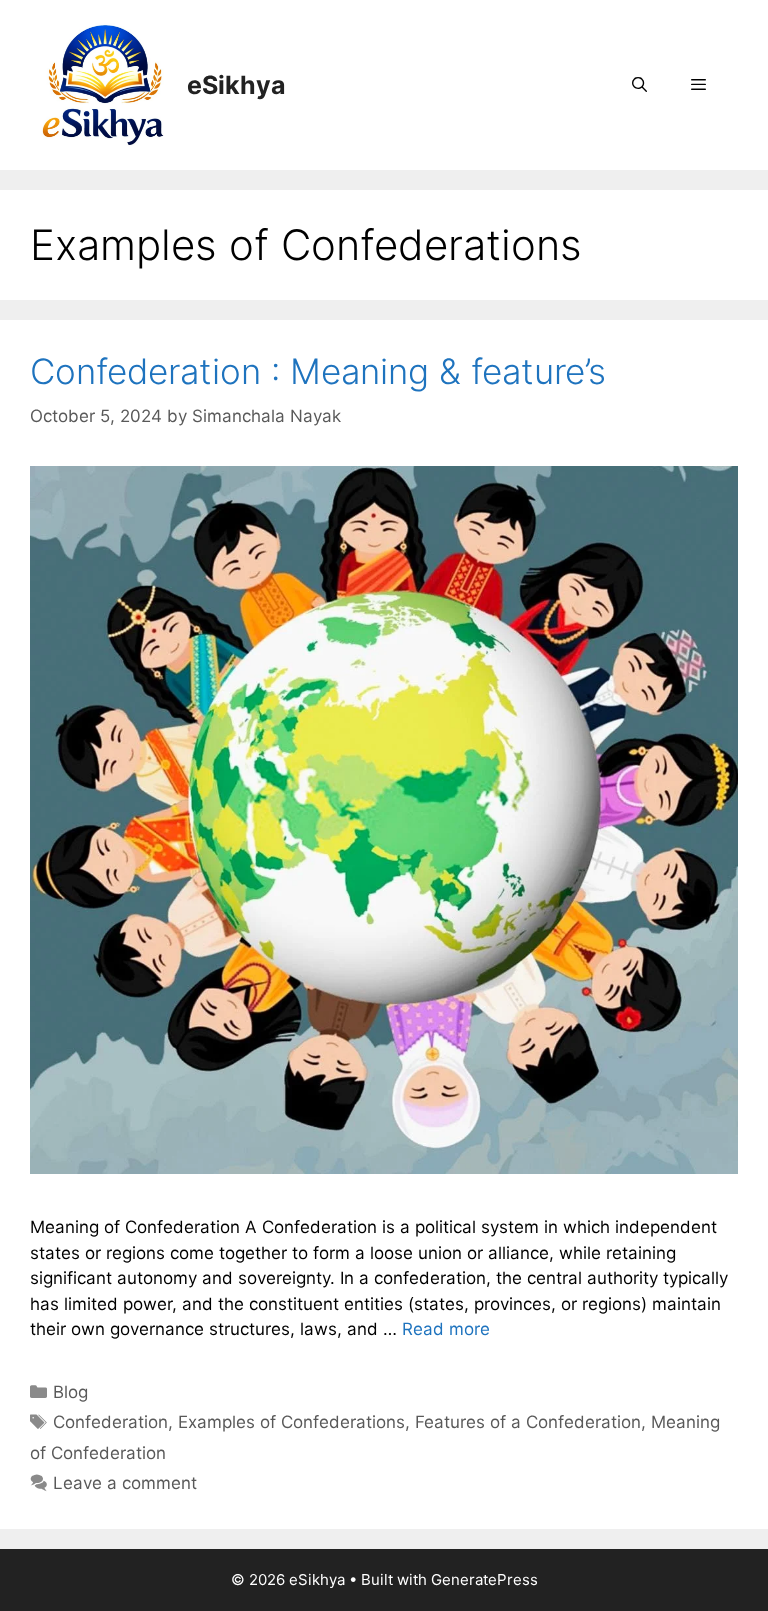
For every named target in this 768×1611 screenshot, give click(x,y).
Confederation (110, 1422)
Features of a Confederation (528, 1422)
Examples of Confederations (291, 1422)
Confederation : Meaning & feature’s (318, 371)
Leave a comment (125, 1483)
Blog (70, 1392)
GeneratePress (484, 1579)
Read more (446, 1329)
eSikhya (236, 85)
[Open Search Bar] (638, 85)
